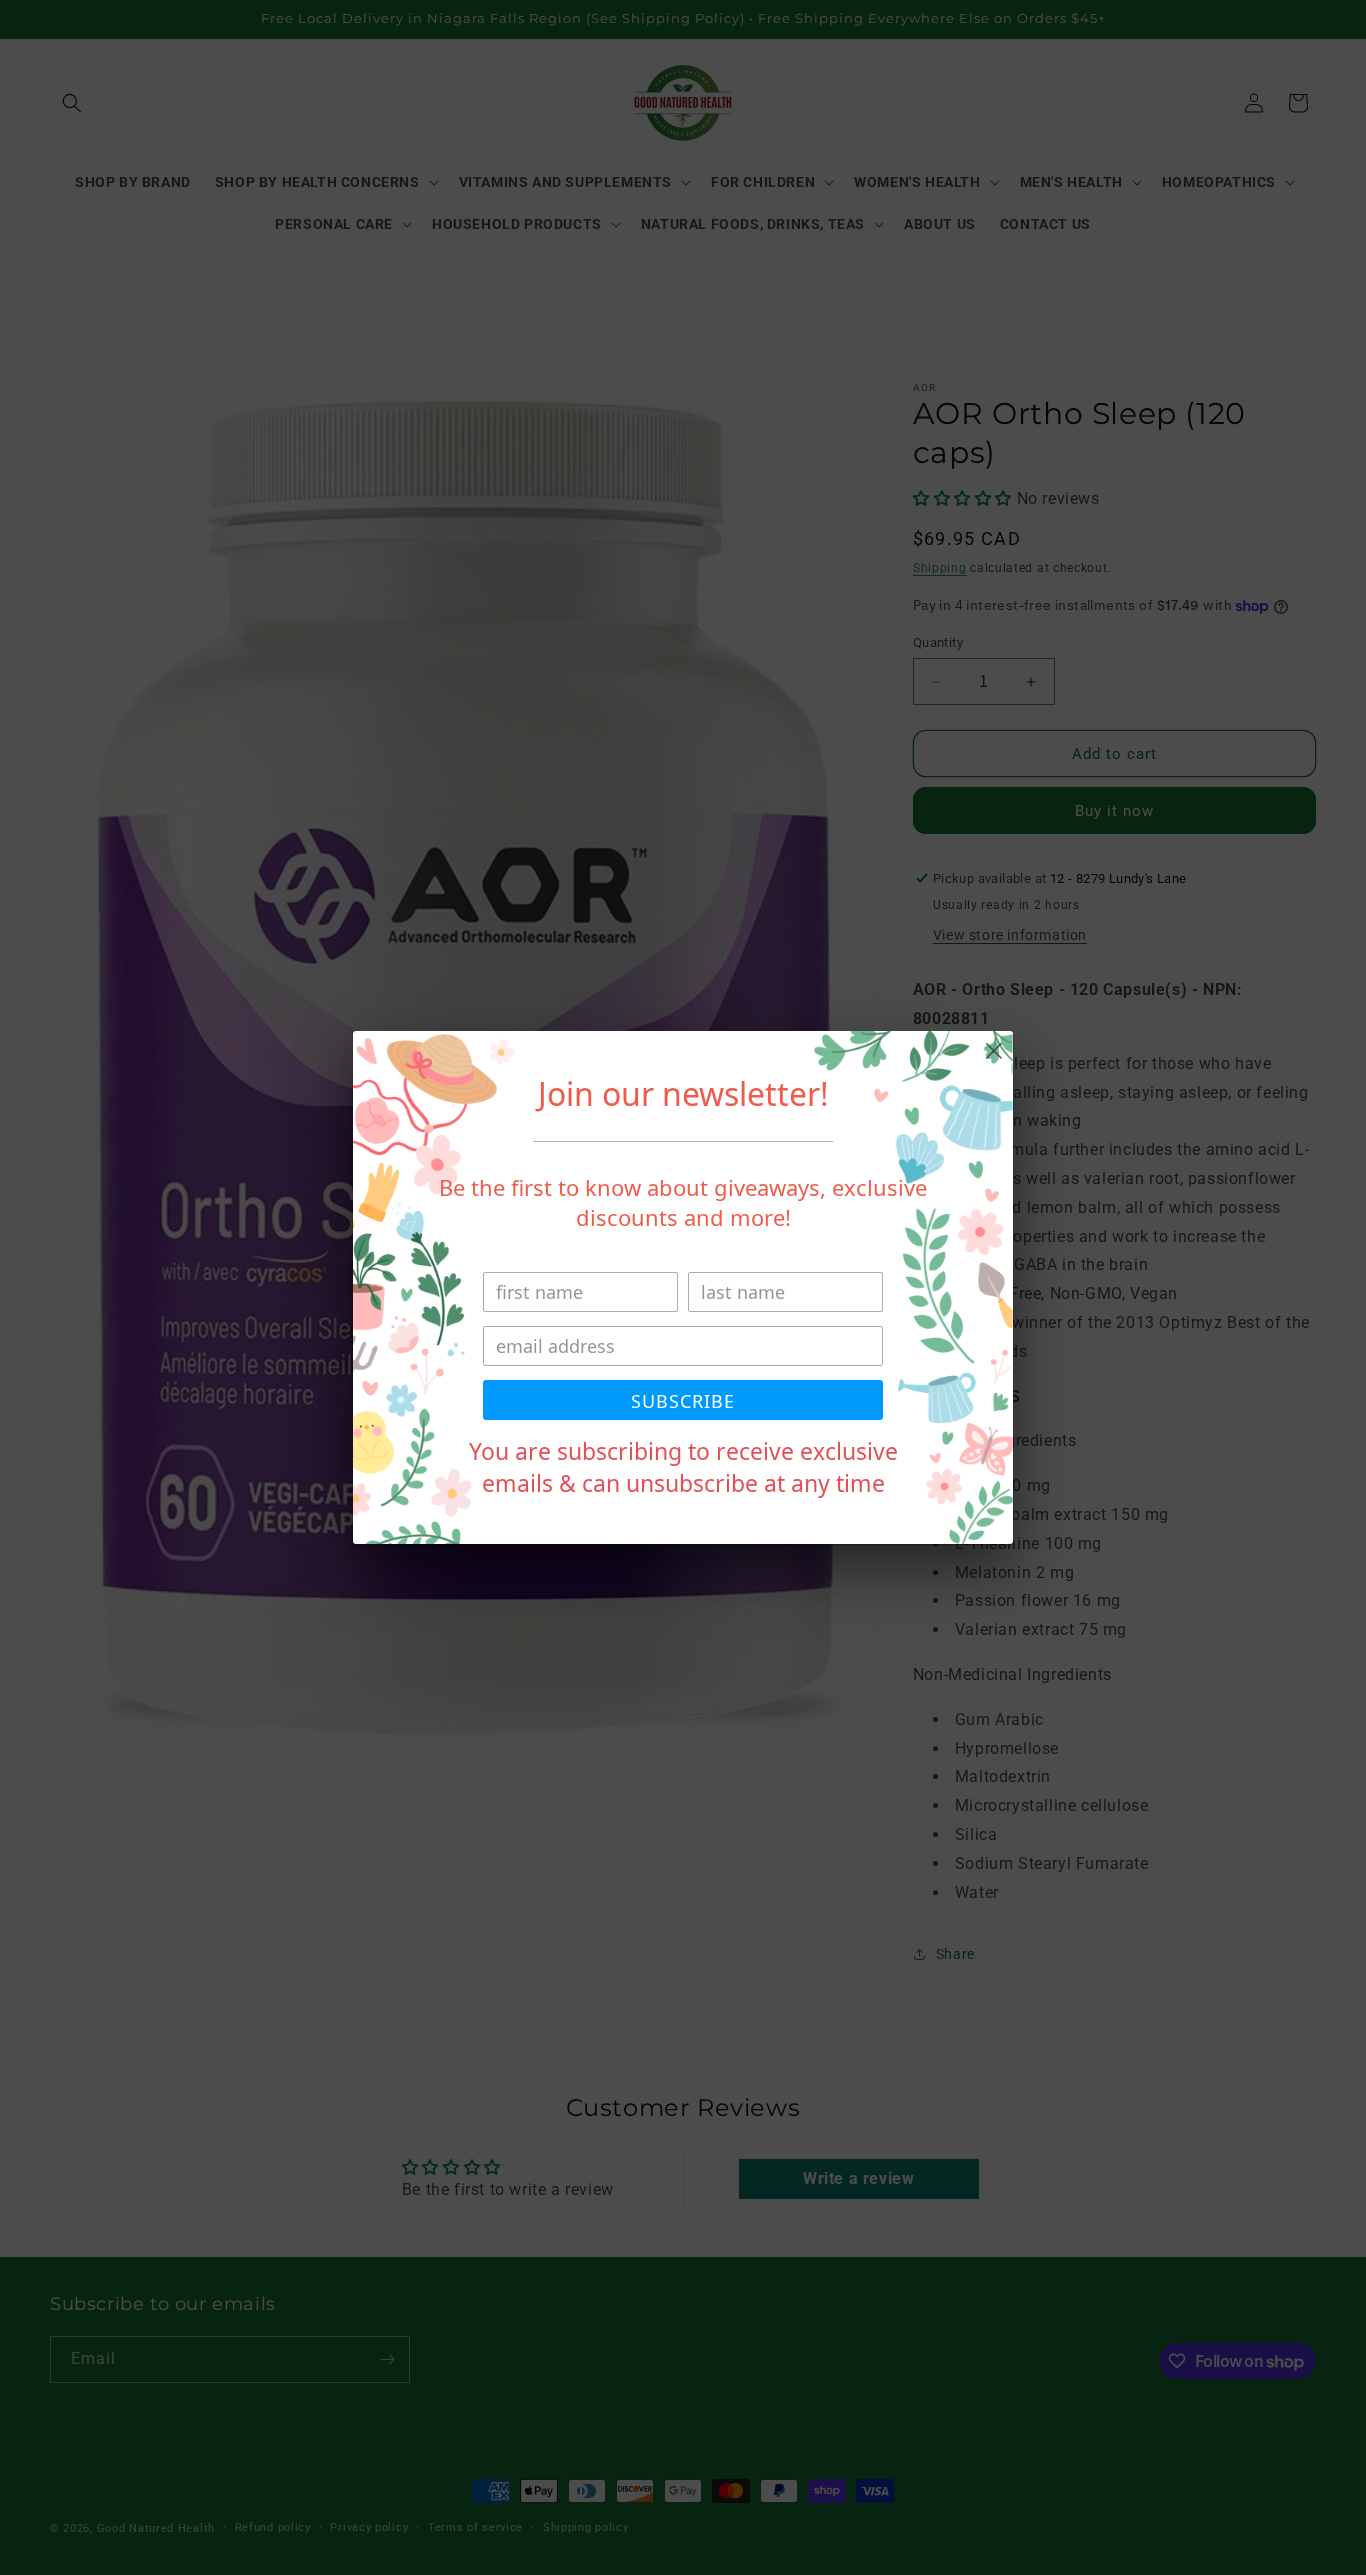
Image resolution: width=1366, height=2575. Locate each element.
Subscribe (683, 1401)
